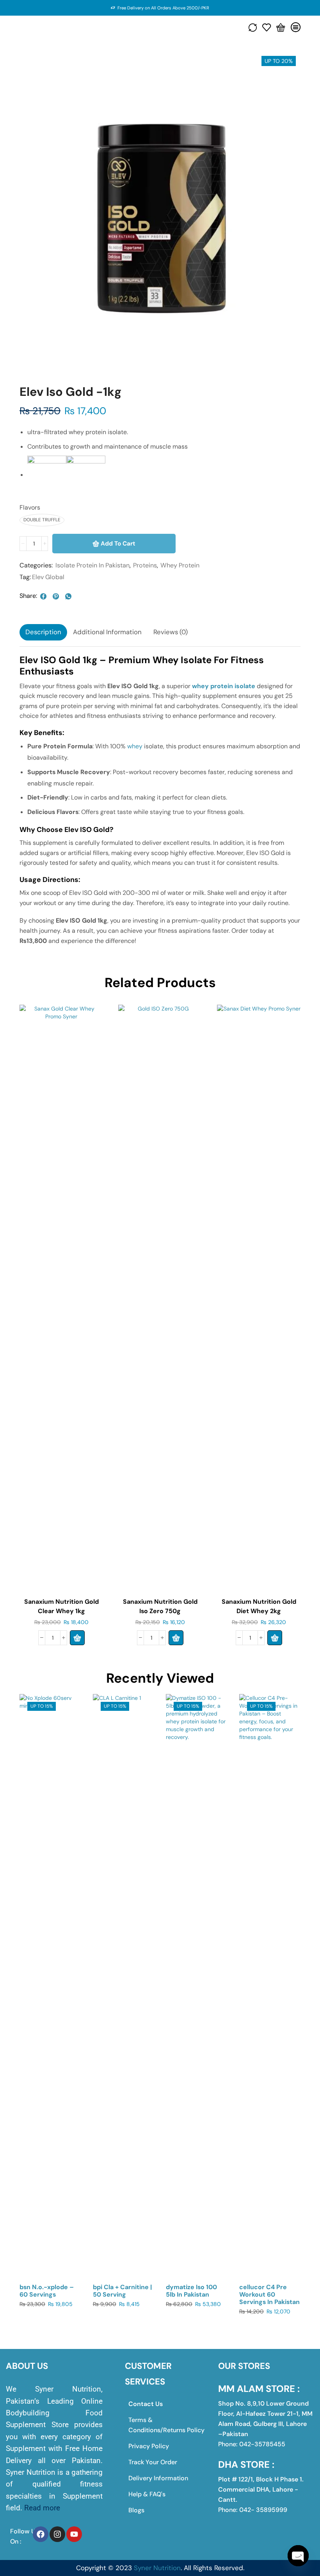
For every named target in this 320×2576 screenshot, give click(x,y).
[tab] (43, 632)
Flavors (30, 507)
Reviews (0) (171, 632)
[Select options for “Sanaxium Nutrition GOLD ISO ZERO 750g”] (176, 1638)
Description (43, 632)
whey (135, 746)
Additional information (107, 632)
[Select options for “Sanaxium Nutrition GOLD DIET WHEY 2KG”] (275, 1638)
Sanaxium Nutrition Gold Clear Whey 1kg (61, 1606)
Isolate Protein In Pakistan (92, 565)
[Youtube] (74, 2534)
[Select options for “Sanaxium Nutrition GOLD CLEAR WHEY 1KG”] (77, 1638)
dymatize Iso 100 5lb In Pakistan (191, 2291)
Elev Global (48, 577)
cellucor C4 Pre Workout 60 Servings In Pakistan (269, 2294)
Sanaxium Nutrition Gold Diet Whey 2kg (259, 1606)
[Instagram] (57, 2534)
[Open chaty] (298, 2556)
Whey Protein (180, 565)
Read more (42, 2508)
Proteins (145, 565)
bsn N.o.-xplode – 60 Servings (47, 2291)
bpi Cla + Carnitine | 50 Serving (122, 2291)
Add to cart (118, 544)
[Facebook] (41, 2534)
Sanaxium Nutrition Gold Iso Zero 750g (160, 1606)
